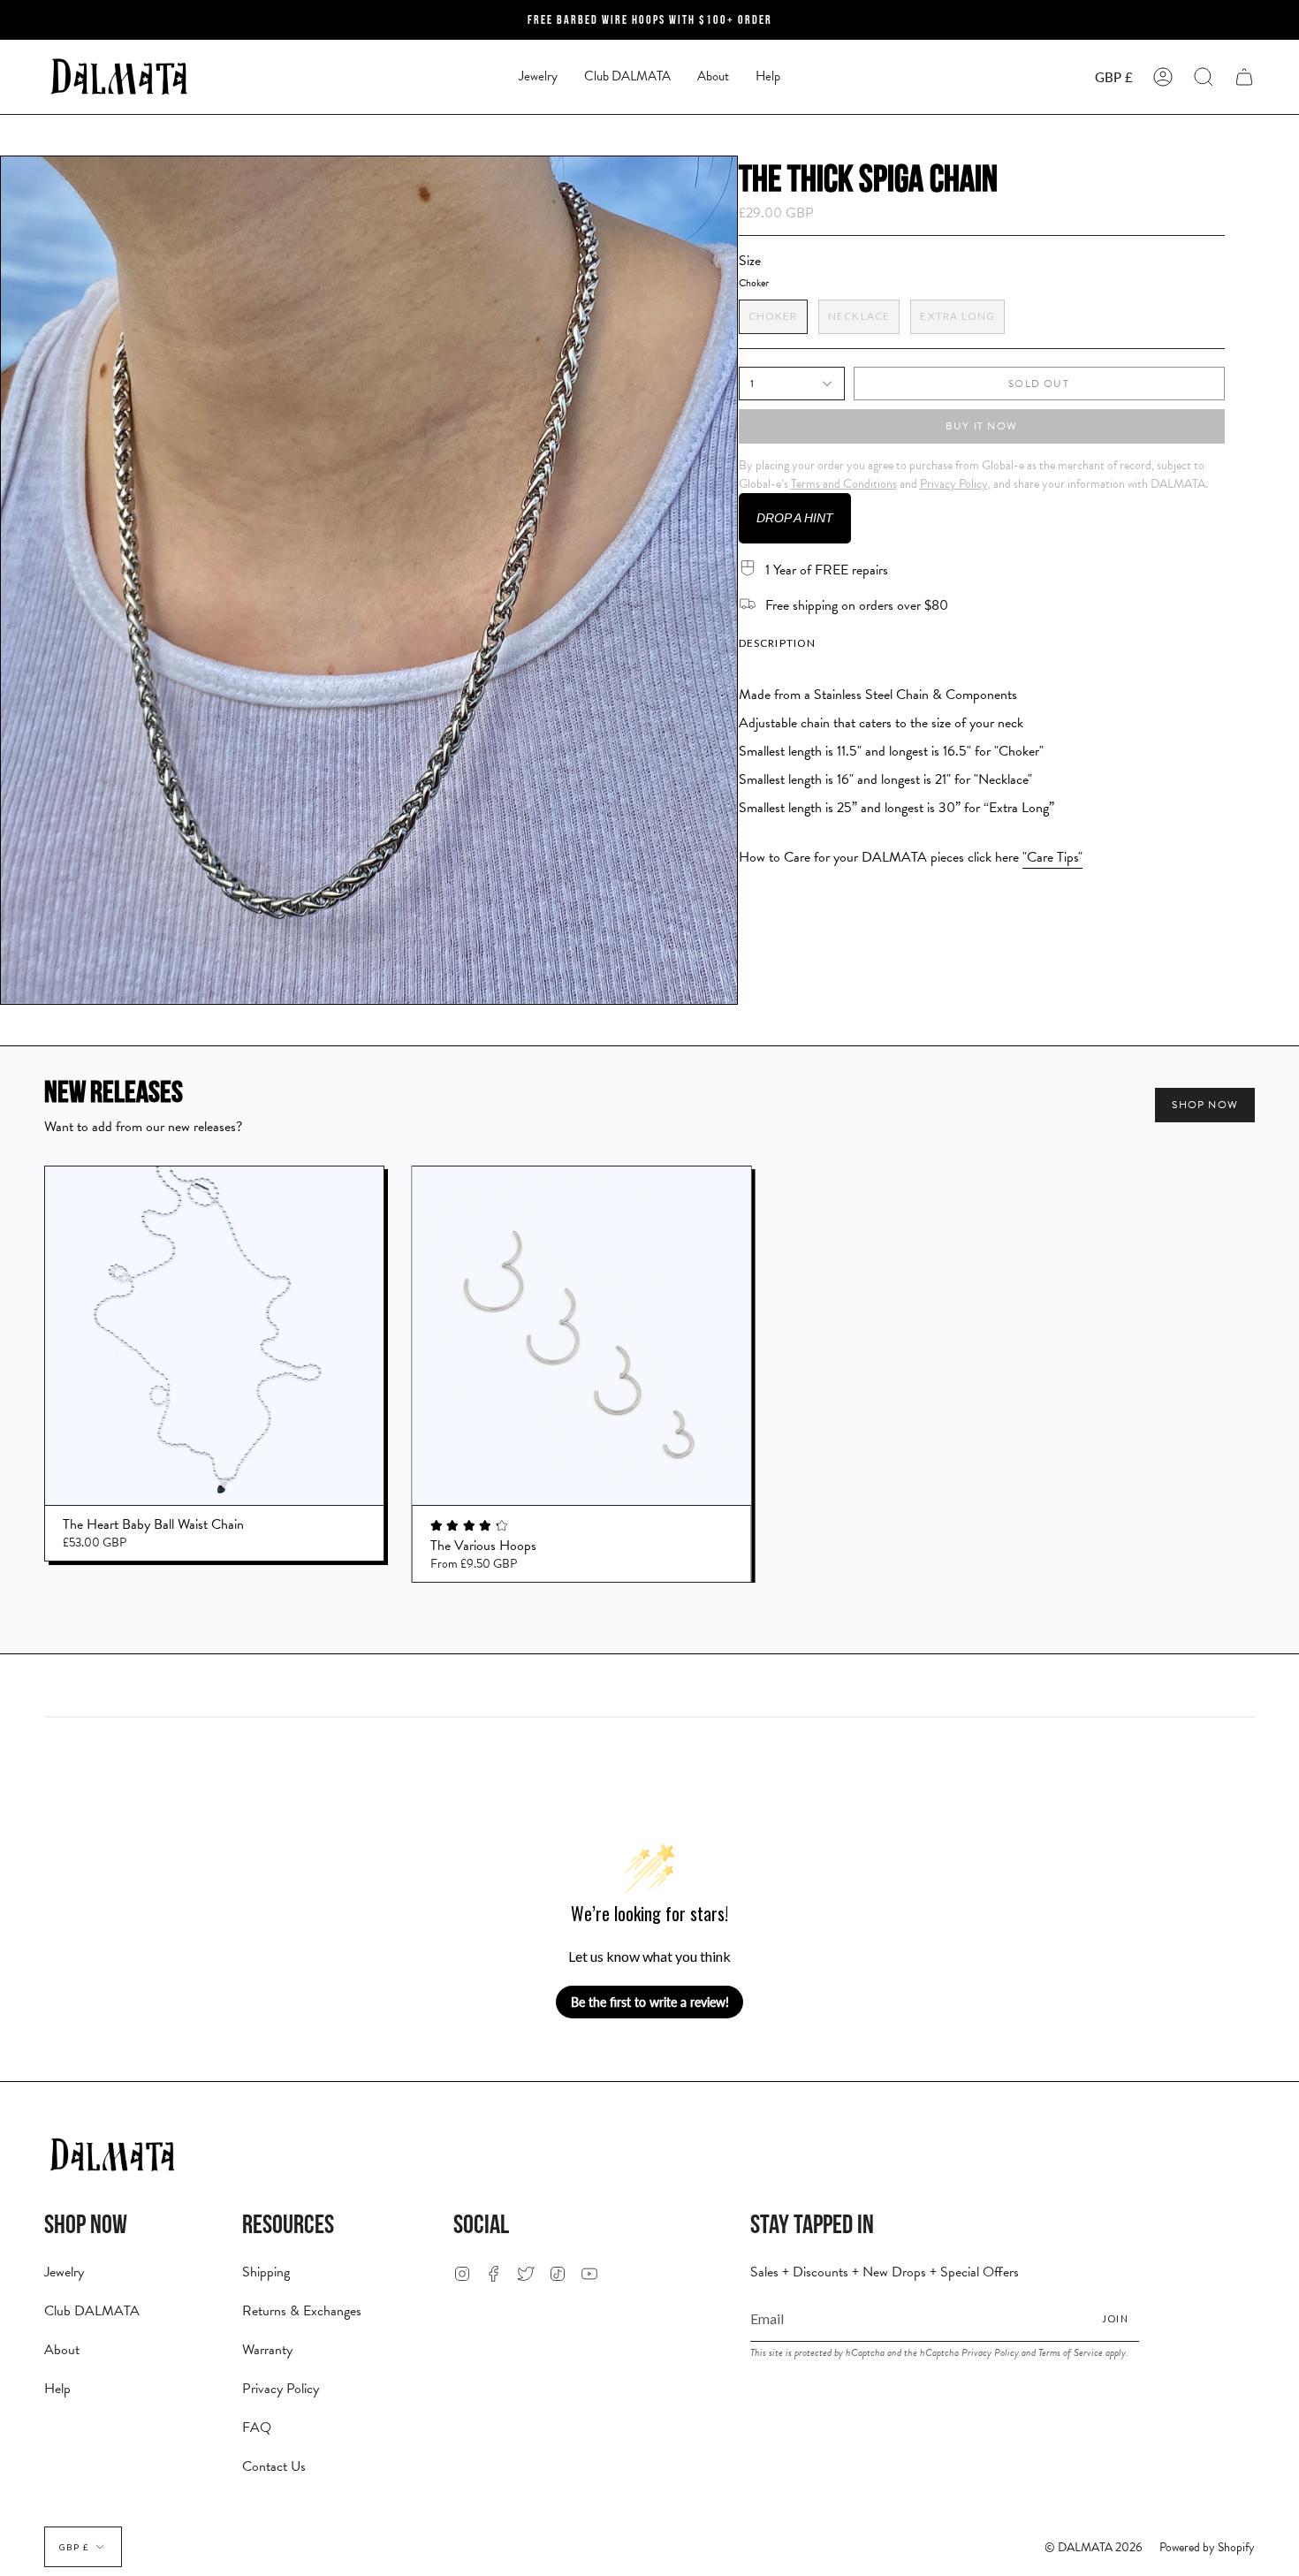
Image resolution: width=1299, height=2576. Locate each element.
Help (57, 2389)
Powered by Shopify (1207, 2547)
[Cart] (1244, 77)
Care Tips (1052, 857)
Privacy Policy (281, 2389)
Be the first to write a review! (650, 2002)
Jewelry (64, 2272)
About (62, 2350)
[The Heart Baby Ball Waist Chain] (214, 1336)
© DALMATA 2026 (1094, 2547)
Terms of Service (1071, 2352)
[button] (538, 77)
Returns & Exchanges (302, 2311)
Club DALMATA (92, 2311)
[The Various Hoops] (582, 1336)
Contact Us (274, 2466)
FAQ (257, 2428)
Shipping (266, 2272)
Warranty (267, 2350)
